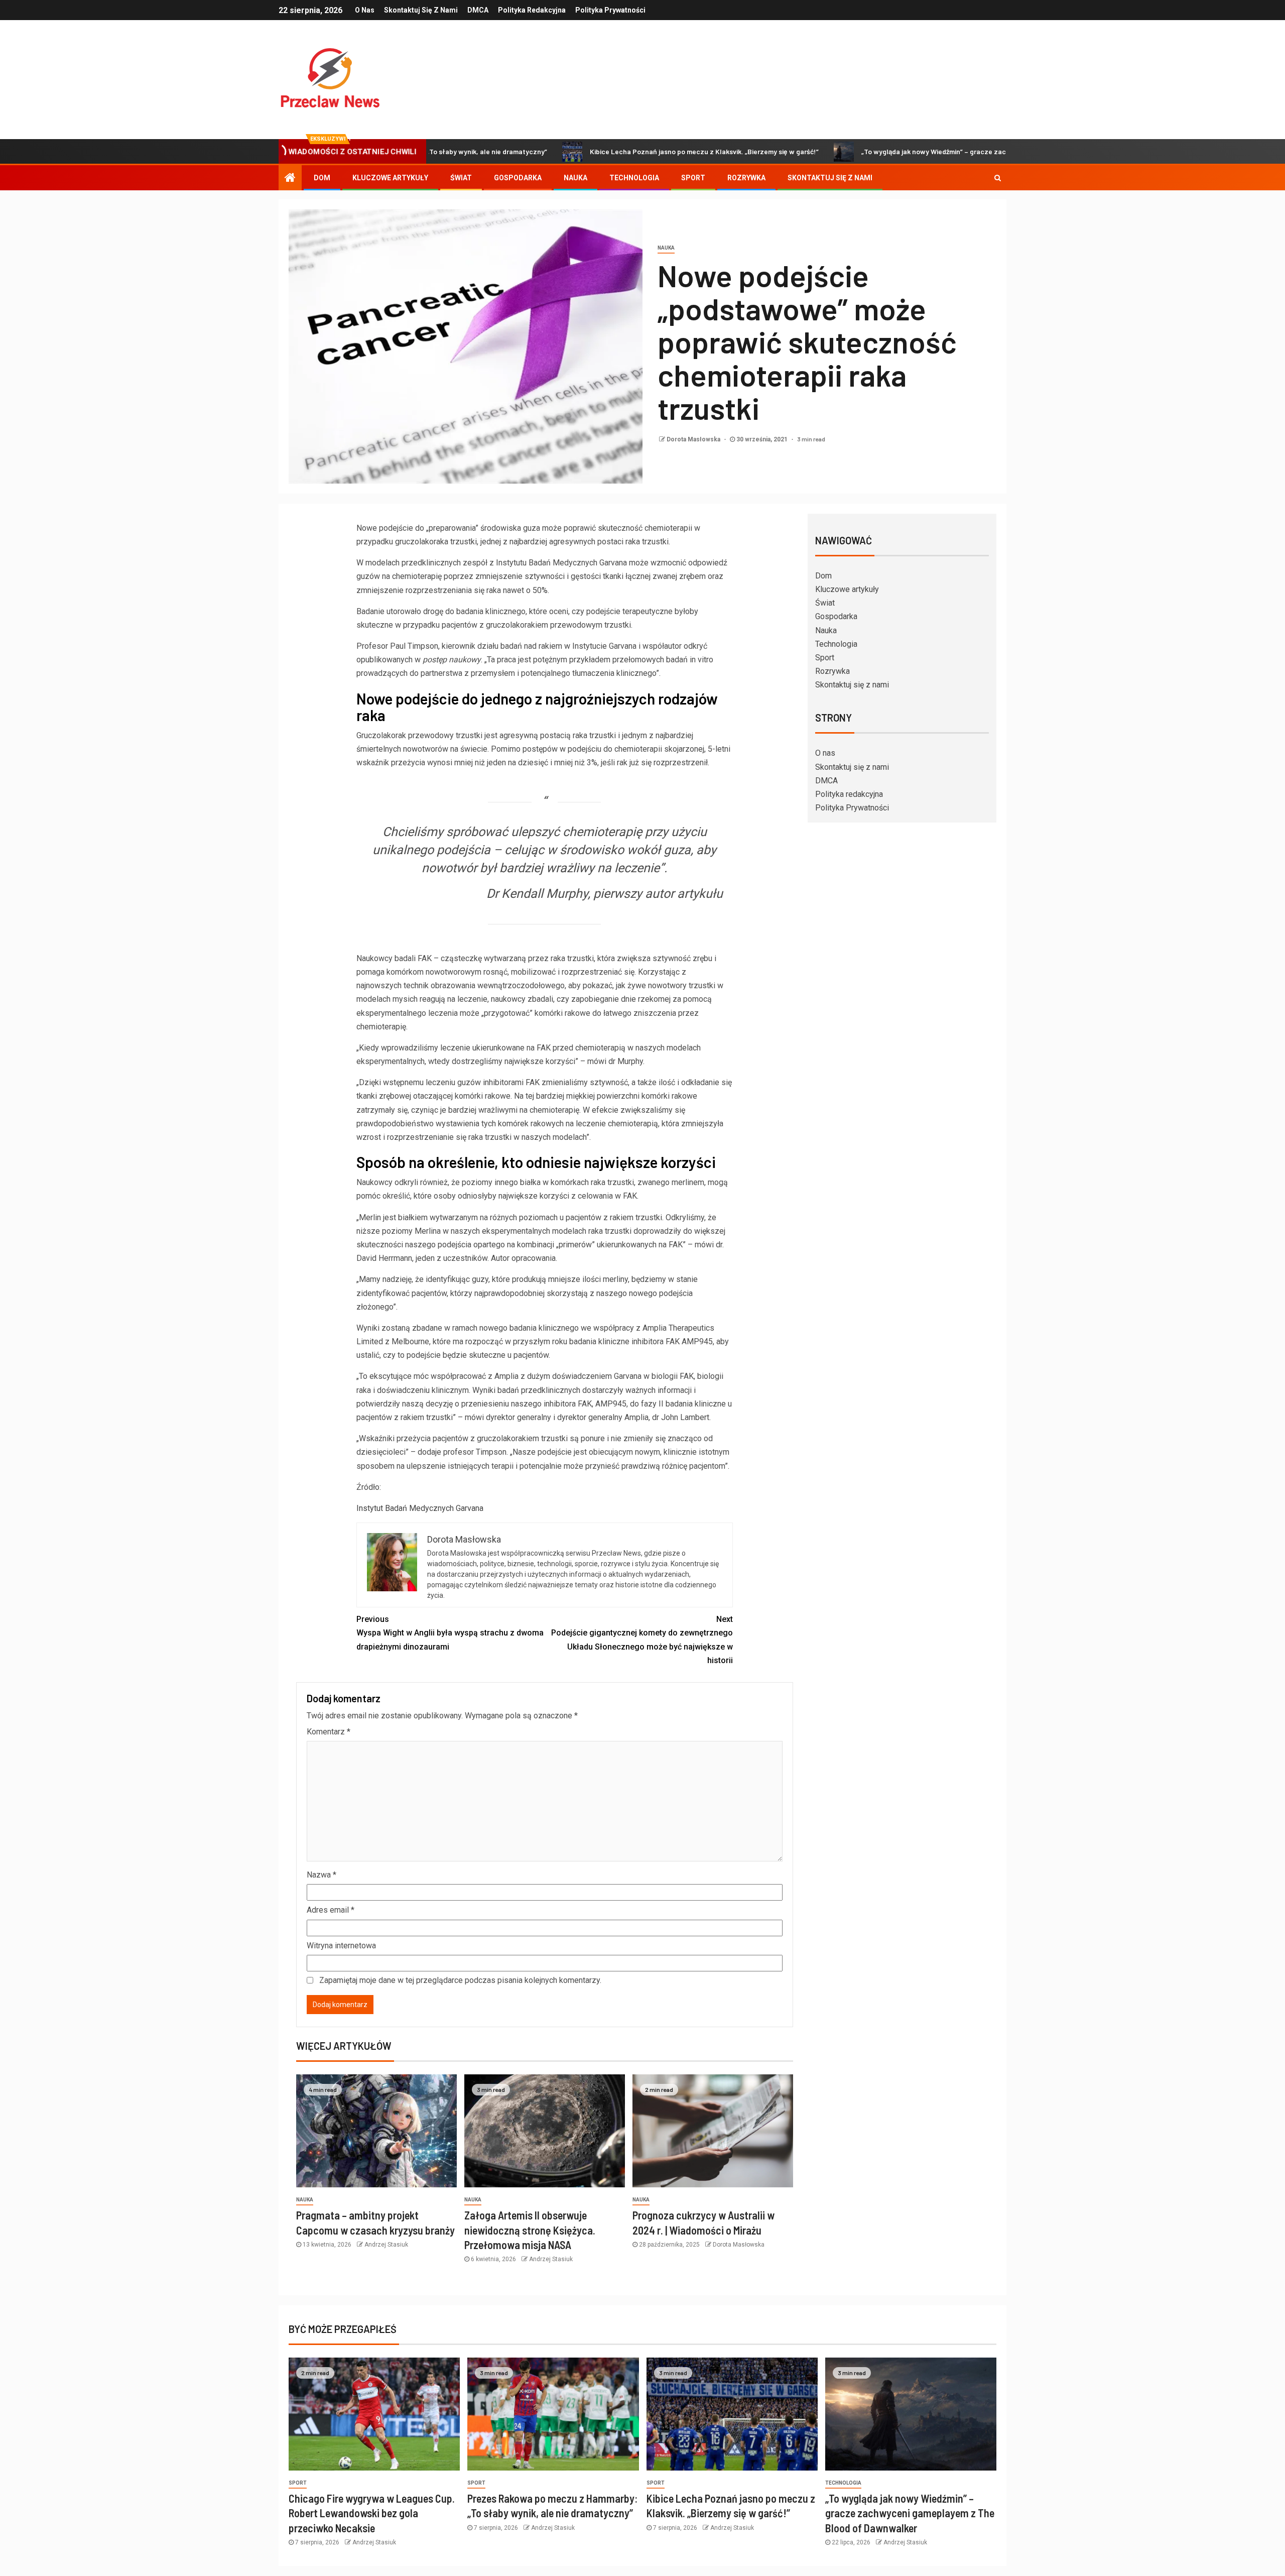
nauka (666, 248)
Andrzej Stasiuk (386, 2245)
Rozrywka (746, 178)
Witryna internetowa (341, 1946)
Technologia (634, 178)
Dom (322, 178)
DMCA (478, 10)
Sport (693, 178)
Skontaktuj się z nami (421, 10)
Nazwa (322, 1875)
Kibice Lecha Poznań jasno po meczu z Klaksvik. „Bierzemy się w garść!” (596, 151)
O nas (365, 10)
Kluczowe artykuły (390, 178)
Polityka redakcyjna (532, 10)
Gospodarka (518, 178)
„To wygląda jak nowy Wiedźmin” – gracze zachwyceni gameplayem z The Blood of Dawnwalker (905, 151)
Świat (461, 178)
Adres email (331, 1910)
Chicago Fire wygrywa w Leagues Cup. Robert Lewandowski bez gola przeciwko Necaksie (372, 2513)
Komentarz (329, 1732)
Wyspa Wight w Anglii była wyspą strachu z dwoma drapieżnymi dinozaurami (450, 1633)
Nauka (575, 178)
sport (298, 2483)
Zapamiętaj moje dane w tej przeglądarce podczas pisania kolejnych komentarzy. (460, 1980)
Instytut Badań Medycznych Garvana (420, 1508)
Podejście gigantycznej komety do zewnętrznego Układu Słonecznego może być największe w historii (642, 1640)
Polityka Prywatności (610, 10)
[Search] (998, 178)
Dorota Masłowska (694, 439)
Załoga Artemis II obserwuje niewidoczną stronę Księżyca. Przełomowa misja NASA (530, 2230)
